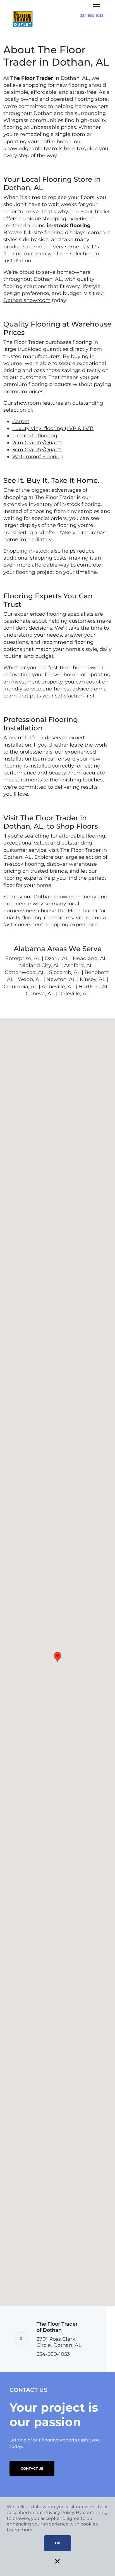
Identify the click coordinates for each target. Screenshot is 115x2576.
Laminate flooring (35, 436)
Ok (57, 2543)
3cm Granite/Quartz (37, 450)
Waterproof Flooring (38, 457)
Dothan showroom (27, 300)
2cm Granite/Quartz (37, 443)
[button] (57, 1657)
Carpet (21, 421)
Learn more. (20, 2530)
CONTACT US (32, 2468)
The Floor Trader (32, 78)
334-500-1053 (92, 15)
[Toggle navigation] (97, 7)
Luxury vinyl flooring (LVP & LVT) (53, 428)
